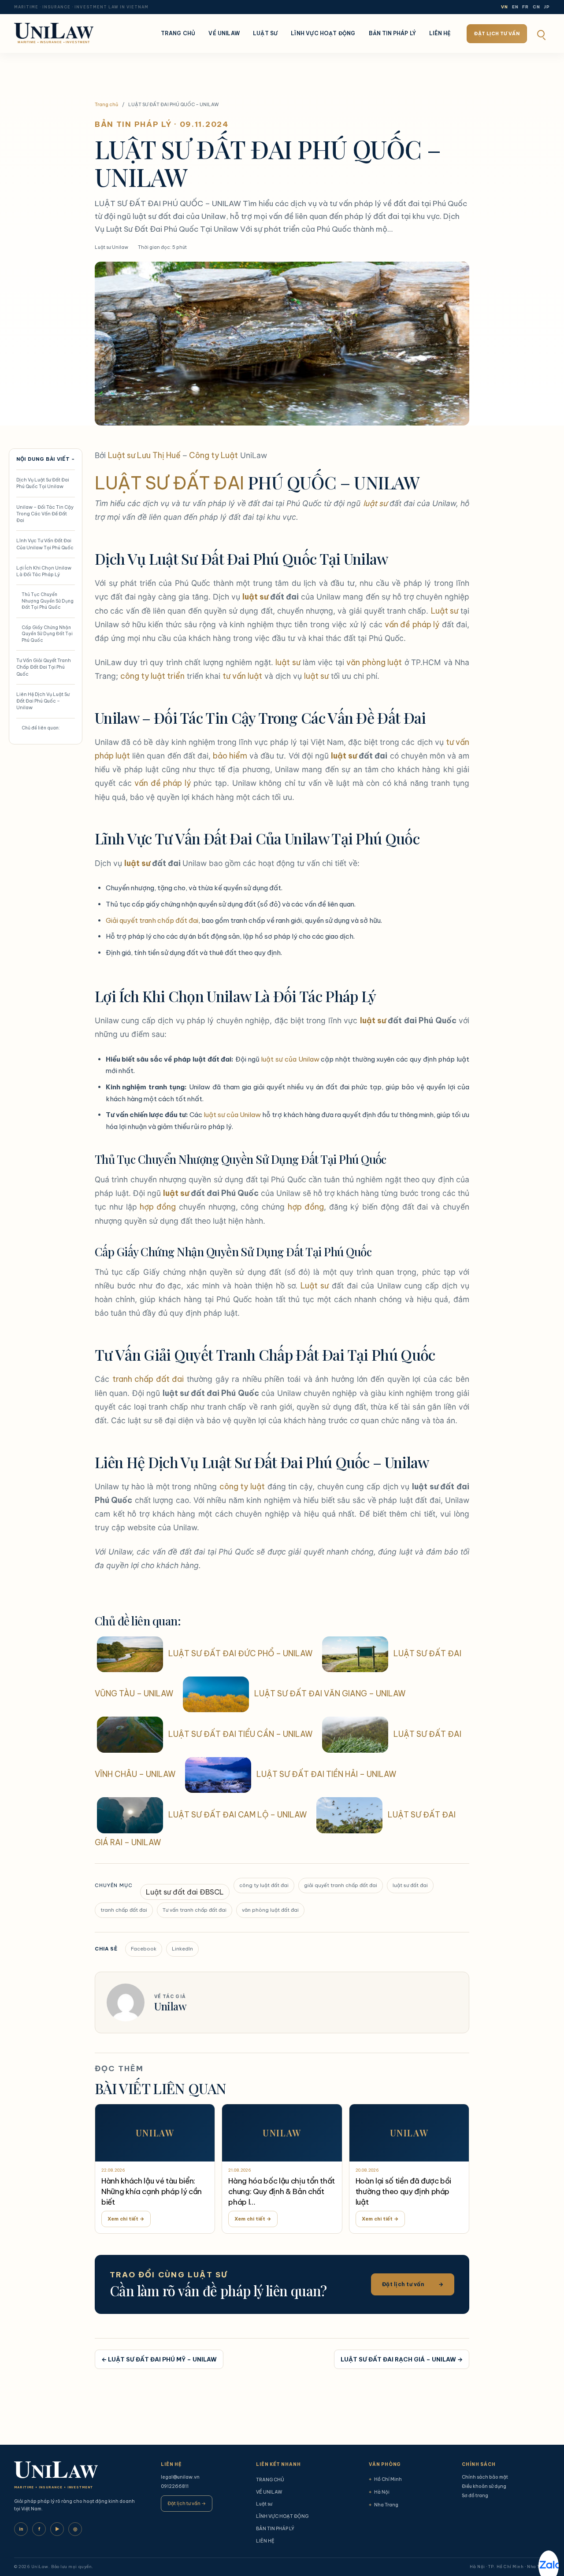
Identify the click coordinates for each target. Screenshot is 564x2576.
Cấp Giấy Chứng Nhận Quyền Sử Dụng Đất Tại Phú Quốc (47, 634)
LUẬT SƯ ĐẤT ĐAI (169, 483)
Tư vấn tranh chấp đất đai (195, 1910)
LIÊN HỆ (440, 33)
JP (547, 7)
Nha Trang (384, 2505)
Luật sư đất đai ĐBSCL (185, 1892)
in (21, 2529)
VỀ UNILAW (224, 33)
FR (525, 7)
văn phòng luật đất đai (270, 1910)
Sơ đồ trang (475, 2495)
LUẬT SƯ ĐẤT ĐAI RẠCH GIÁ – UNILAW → (402, 2359)
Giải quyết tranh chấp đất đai (152, 920)
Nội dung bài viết (46, 459)
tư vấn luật (242, 676)
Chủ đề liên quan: (41, 728)
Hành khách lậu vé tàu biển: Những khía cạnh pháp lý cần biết (152, 2191)
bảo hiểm (230, 756)
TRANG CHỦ (178, 33)
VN (505, 7)
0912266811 (175, 2486)
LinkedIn (182, 1949)
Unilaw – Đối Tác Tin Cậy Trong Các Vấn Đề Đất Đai (45, 514)
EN (515, 7)
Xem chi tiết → (126, 2219)
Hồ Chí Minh (385, 2479)
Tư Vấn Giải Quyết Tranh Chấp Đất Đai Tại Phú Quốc (44, 667)
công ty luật (242, 1486)
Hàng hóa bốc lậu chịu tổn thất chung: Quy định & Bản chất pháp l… (282, 2191)
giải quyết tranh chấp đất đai (341, 1885)
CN (536, 7)
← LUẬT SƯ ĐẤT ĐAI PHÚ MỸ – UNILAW (159, 2359)
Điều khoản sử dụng (484, 2486)
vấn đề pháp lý (412, 624)
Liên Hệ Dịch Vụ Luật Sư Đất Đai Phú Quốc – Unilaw (43, 701)
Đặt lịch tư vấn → (187, 2503)
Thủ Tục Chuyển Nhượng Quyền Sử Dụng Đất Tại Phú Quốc (48, 601)
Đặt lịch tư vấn (497, 33)
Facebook (144, 1949)
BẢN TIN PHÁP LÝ (393, 33)
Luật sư (265, 33)
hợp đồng (158, 1207)
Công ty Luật (213, 455)
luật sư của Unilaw (290, 1059)
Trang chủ (106, 104)
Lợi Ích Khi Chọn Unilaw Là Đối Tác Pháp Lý (44, 571)
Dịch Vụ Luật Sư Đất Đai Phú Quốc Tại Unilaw (43, 483)
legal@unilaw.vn (180, 2477)
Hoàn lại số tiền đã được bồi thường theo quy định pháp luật (403, 2191)
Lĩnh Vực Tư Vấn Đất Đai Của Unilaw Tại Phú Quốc (45, 544)
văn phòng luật (374, 662)
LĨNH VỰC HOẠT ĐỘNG (323, 33)
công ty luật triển (152, 676)
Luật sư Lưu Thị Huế (144, 455)
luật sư (375, 503)
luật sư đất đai (410, 1885)
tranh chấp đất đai (148, 1379)
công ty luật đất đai (264, 1885)
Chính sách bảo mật (485, 2477)
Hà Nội (379, 2492)
